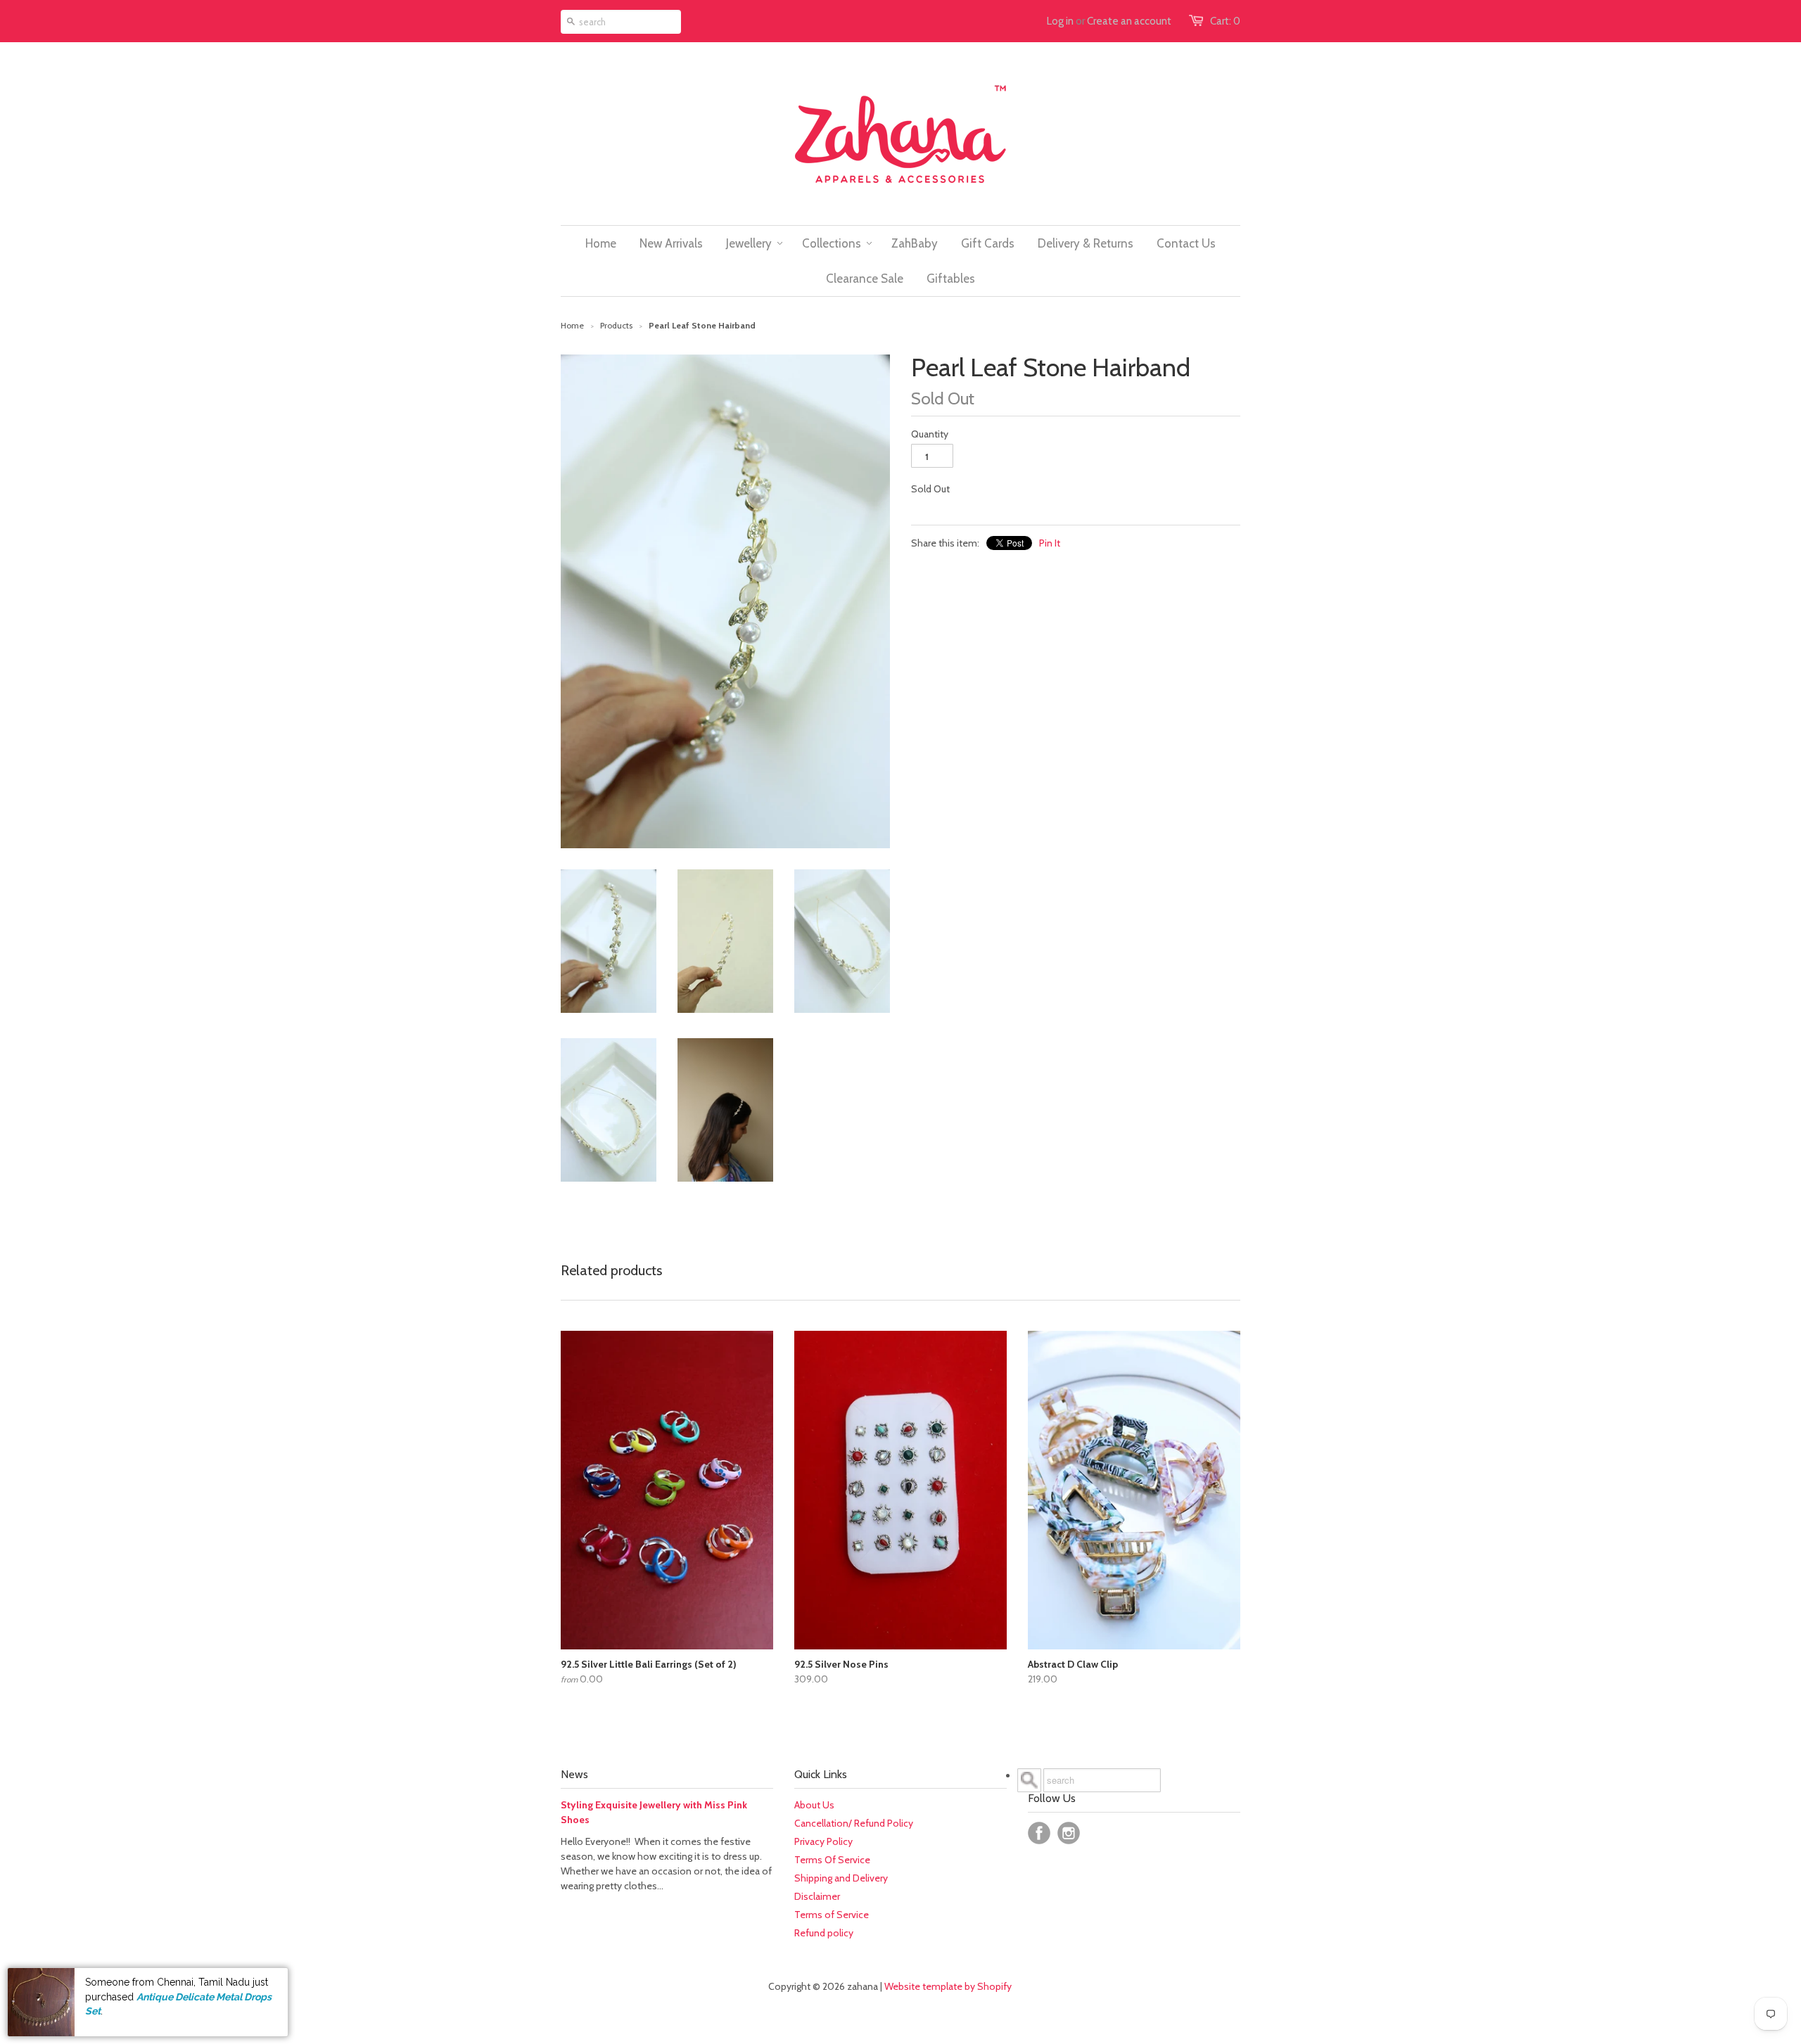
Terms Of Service (832, 1860)
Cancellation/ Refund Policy (854, 1823)
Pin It (1050, 543)
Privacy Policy (823, 1841)
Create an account (1129, 21)
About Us (814, 1805)
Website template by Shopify (948, 1986)
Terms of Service (832, 1915)
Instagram (1069, 1833)
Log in (1060, 21)
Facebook (1039, 1833)
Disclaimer (817, 1896)
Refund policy (824, 1933)
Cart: (1225, 21)
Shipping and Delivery (841, 1878)
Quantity (930, 434)
